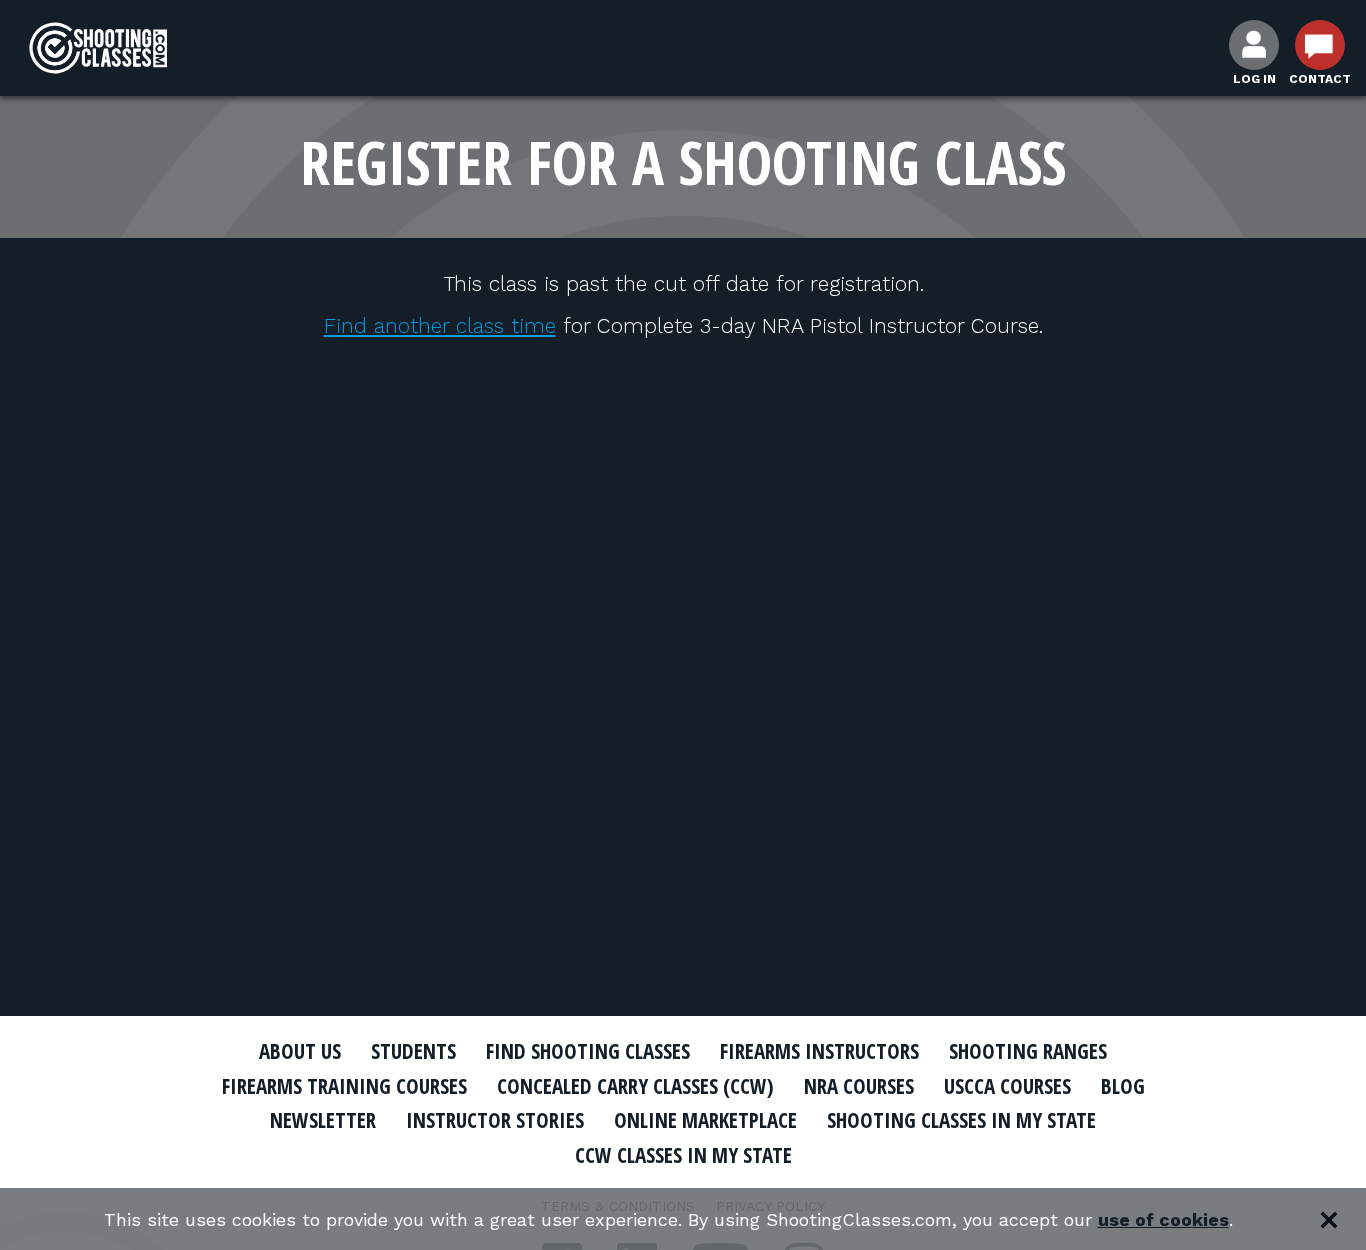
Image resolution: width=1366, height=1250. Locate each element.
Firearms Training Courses (344, 1086)
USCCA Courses (1007, 1086)
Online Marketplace (705, 1120)
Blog (1123, 1086)
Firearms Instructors (819, 1051)
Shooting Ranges (1028, 1051)
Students (413, 1051)
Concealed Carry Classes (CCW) (635, 1086)
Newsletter (323, 1120)
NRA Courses (859, 1086)
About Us (300, 1051)
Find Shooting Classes (588, 1051)
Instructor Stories (495, 1120)
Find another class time (440, 325)
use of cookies (1163, 1219)
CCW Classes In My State (683, 1155)
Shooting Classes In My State (961, 1120)
